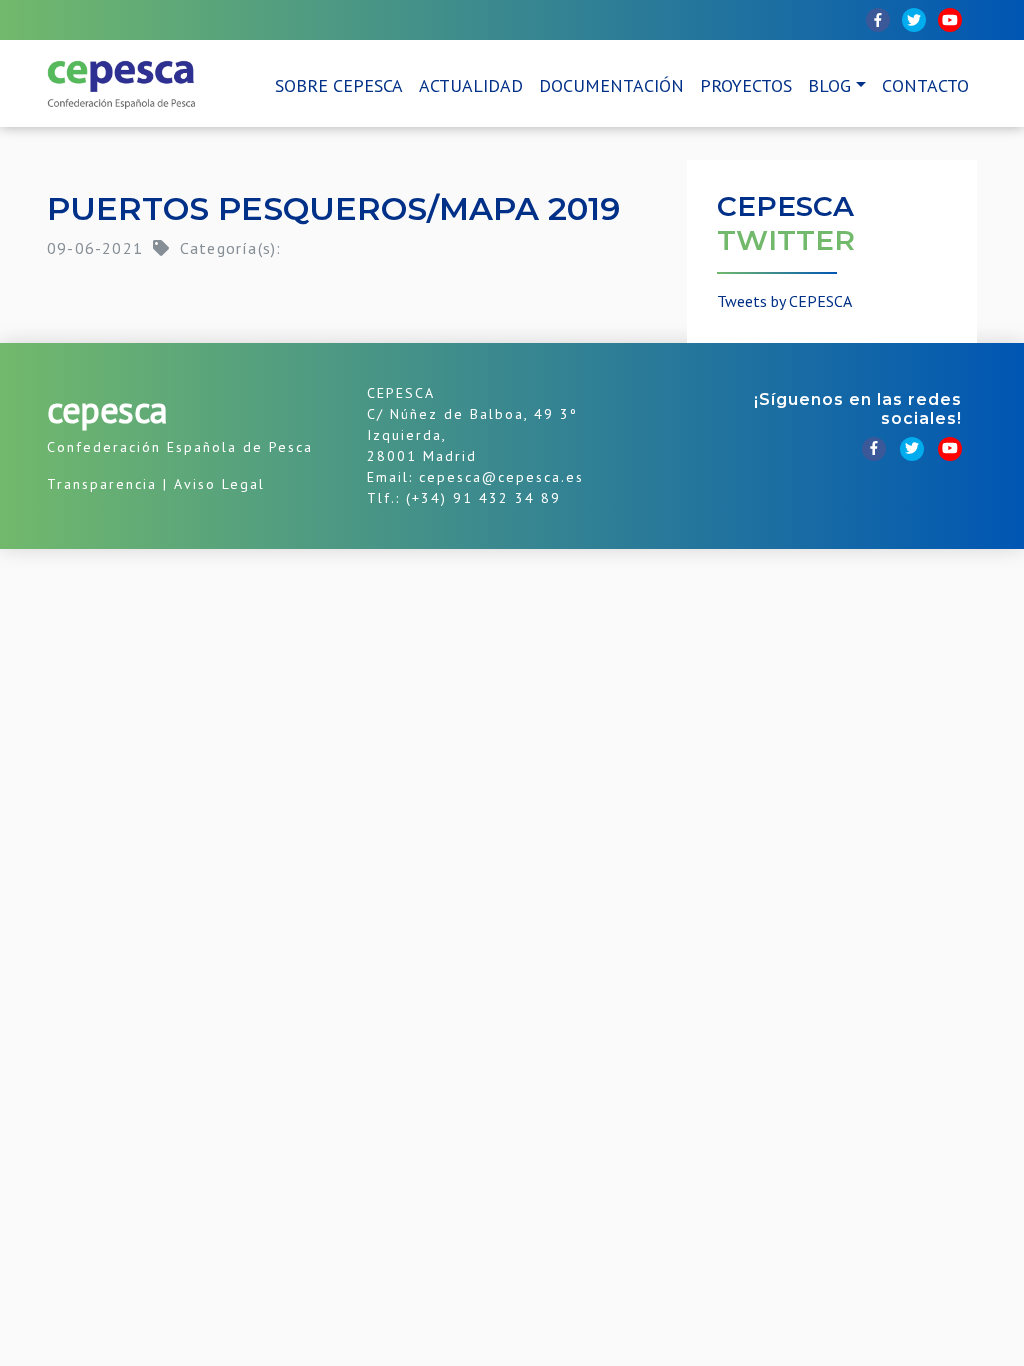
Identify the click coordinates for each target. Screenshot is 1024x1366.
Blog (829, 85)
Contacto (925, 85)
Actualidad (471, 85)
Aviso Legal (219, 484)
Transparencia (102, 484)
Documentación (611, 85)
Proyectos (746, 85)
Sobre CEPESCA (339, 85)
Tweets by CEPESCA (784, 301)
